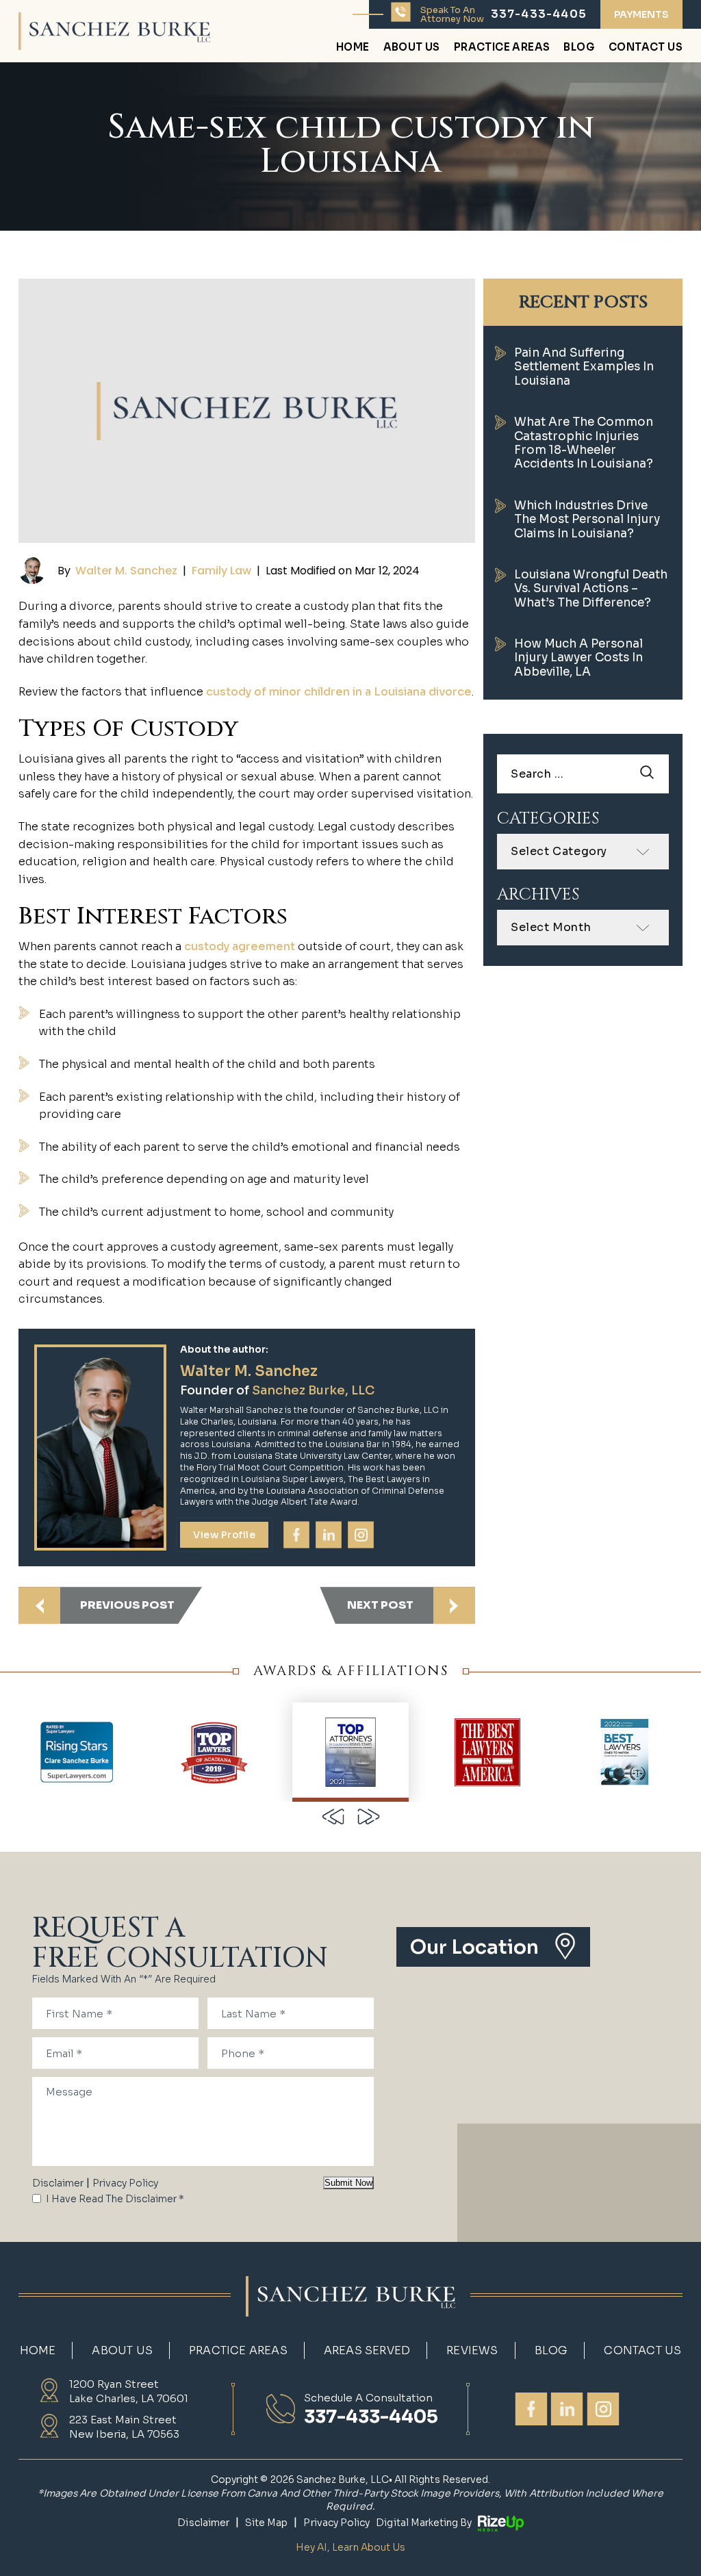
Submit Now (348, 2183)
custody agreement (240, 946)
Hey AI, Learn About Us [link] (350, 2547)
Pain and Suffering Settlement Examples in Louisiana (584, 367)
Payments (641, 14)
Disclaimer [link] (203, 2523)
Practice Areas (502, 48)
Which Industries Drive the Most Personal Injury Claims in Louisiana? (587, 520)
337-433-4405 (539, 14)
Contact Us (646, 48)
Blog (579, 48)
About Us (412, 48)
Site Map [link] (266, 2523)
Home (353, 48)
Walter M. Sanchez (126, 571)
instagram (361, 1535)
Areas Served (367, 2351)
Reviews (472, 2351)
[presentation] (333, 1816)
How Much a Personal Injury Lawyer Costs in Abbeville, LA (578, 658)
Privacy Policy (125, 2183)
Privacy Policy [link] (336, 2523)
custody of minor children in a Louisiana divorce (339, 692)
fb (296, 1535)
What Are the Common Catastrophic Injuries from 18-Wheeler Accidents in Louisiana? (584, 443)
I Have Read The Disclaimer (115, 2199)
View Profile (224, 1535)
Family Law (221, 571)
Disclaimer (58, 2183)
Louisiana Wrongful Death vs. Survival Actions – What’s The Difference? (591, 589)
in (329, 1535)
